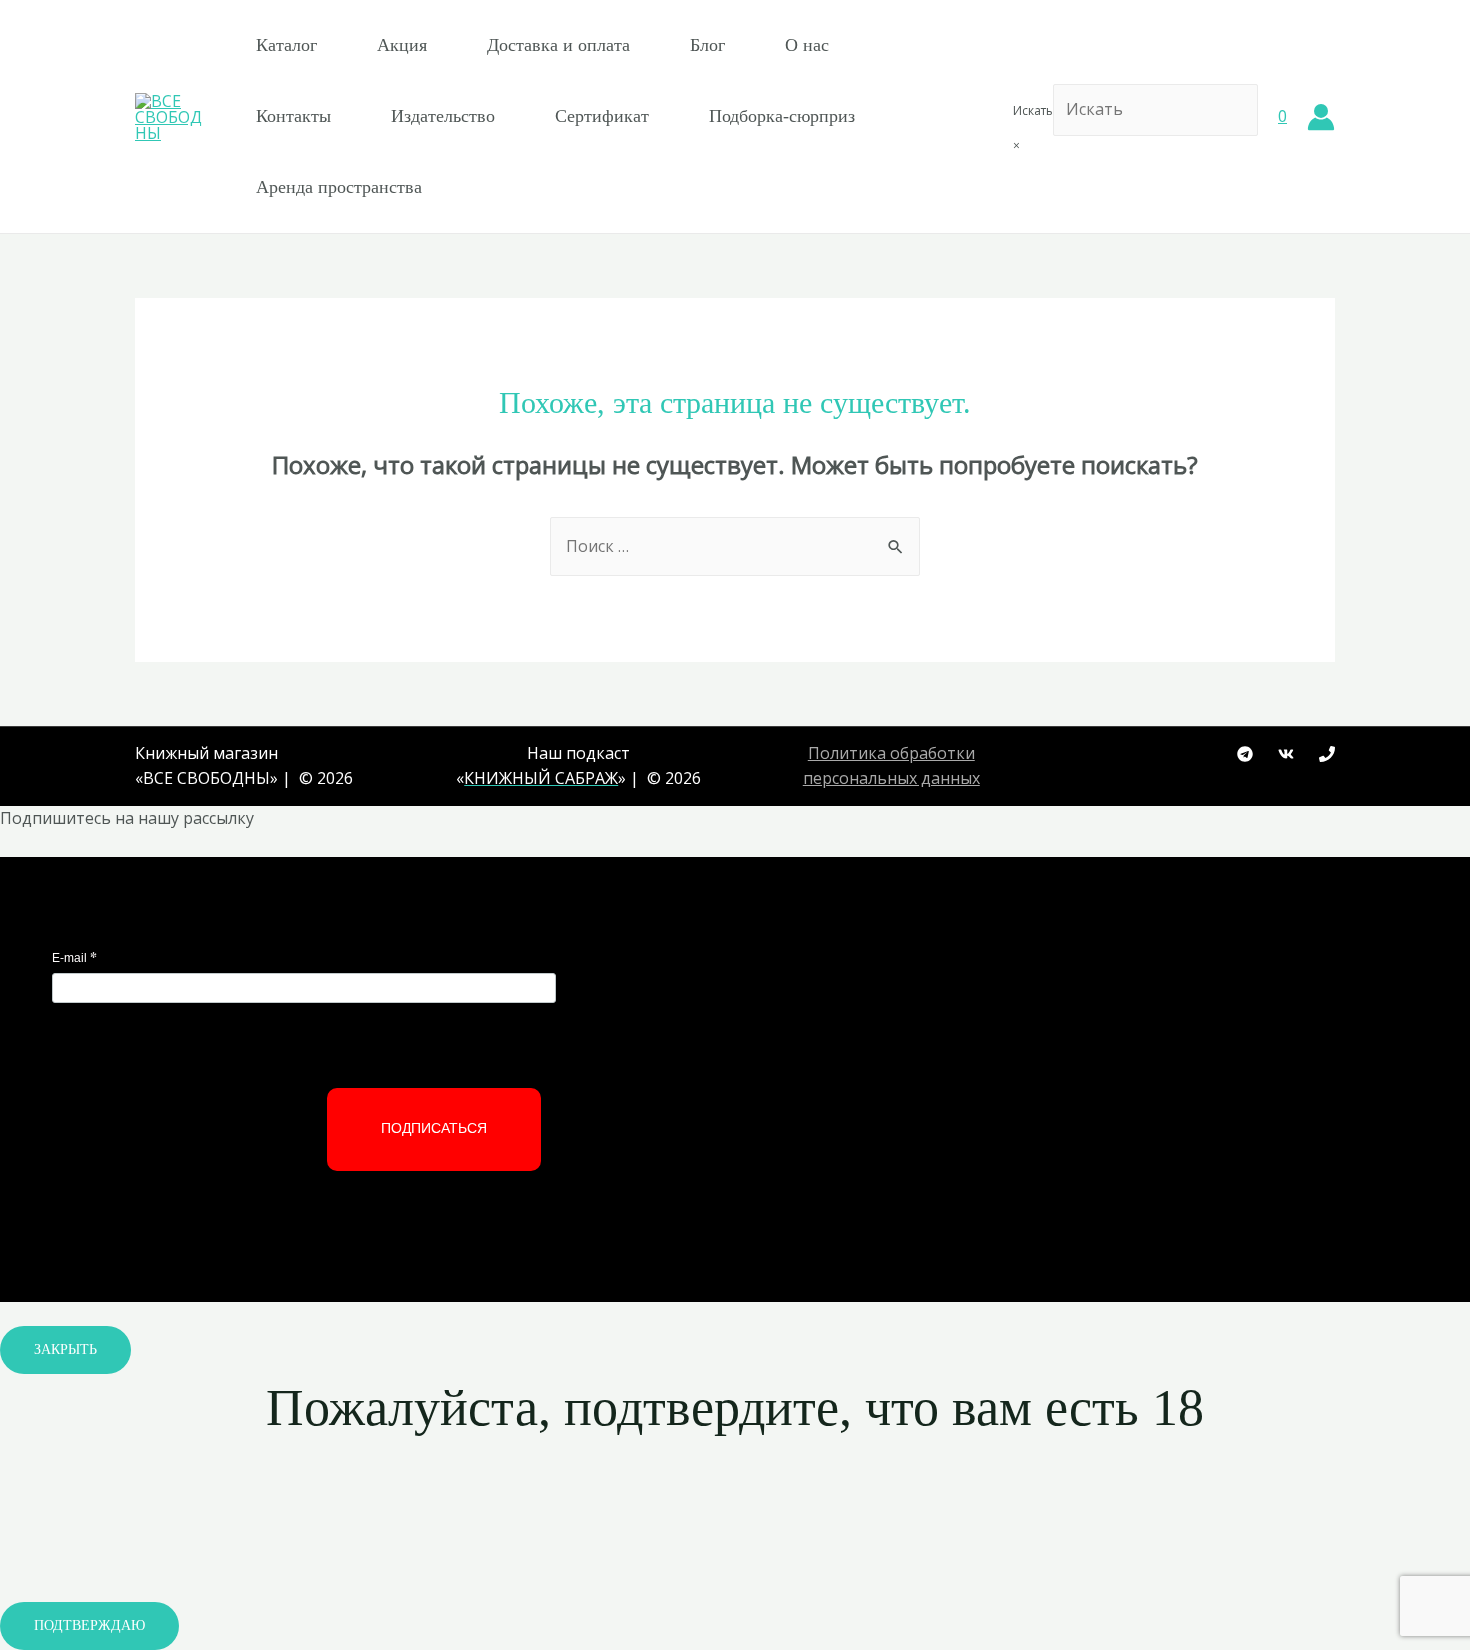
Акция (402, 45)
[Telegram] (1245, 754)
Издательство (443, 116)
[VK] (1286, 754)
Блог (707, 45)
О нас (807, 45)
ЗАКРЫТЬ (65, 1349)
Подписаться (434, 1128)
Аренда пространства (339, 187)
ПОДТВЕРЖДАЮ (89, 1625)
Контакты (293, 116)
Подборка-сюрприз (782, 116)
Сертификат (602, 116)
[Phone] (1327, 754)
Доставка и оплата (558, 45)
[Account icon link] (1321, 117)
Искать (1033, 110)
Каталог (286, 45)
